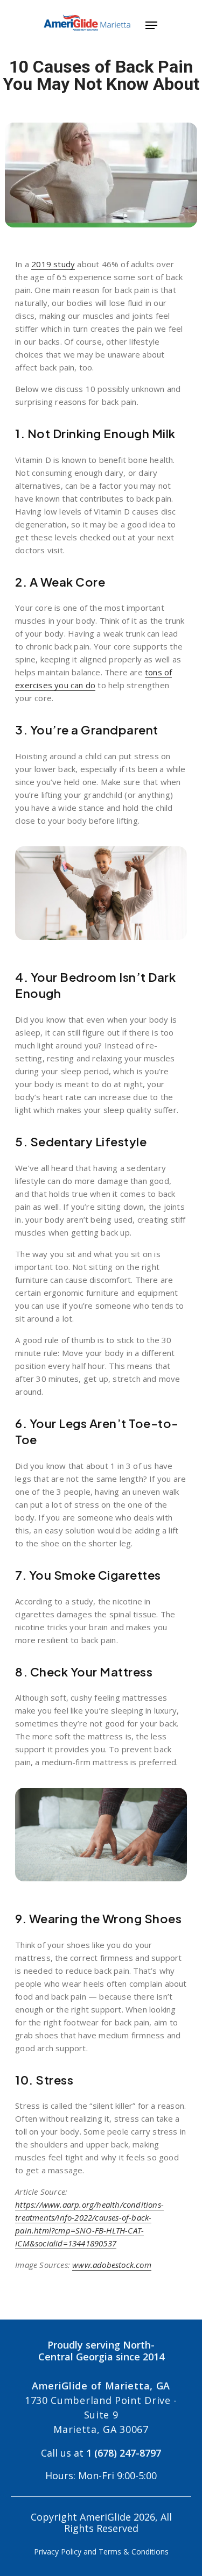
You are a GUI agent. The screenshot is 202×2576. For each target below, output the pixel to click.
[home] (82, 24)
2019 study (53, 264)
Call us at (101, 2453)
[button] (152, 24)
